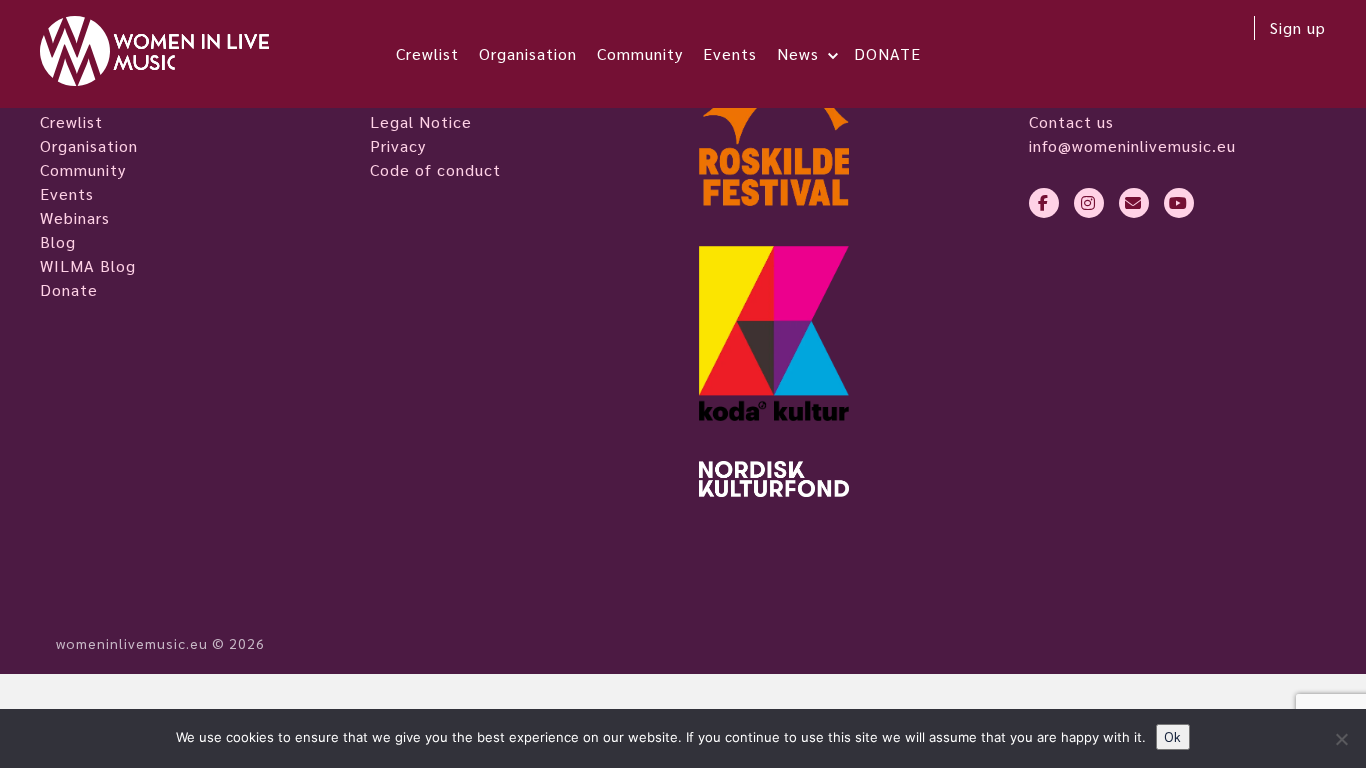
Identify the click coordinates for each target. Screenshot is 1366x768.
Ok (1173, 736)
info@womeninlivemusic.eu (1132, 145)
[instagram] (1089, 203)
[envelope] (1134, 203)
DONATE (887, 53)
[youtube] (1179, 203)
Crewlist (427, 53)
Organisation (528, 53)
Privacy (398, 145)
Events (730, 53)
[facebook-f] (1044, 203)
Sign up (1298, 27)
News (798, 53)
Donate (69, 289)
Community (640, 53)
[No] (1341, 739)
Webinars (75, 217)
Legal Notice (421, 121)
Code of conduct (435, 169)
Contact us (1071, 121)
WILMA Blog (88, 265)
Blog (58, 241)
